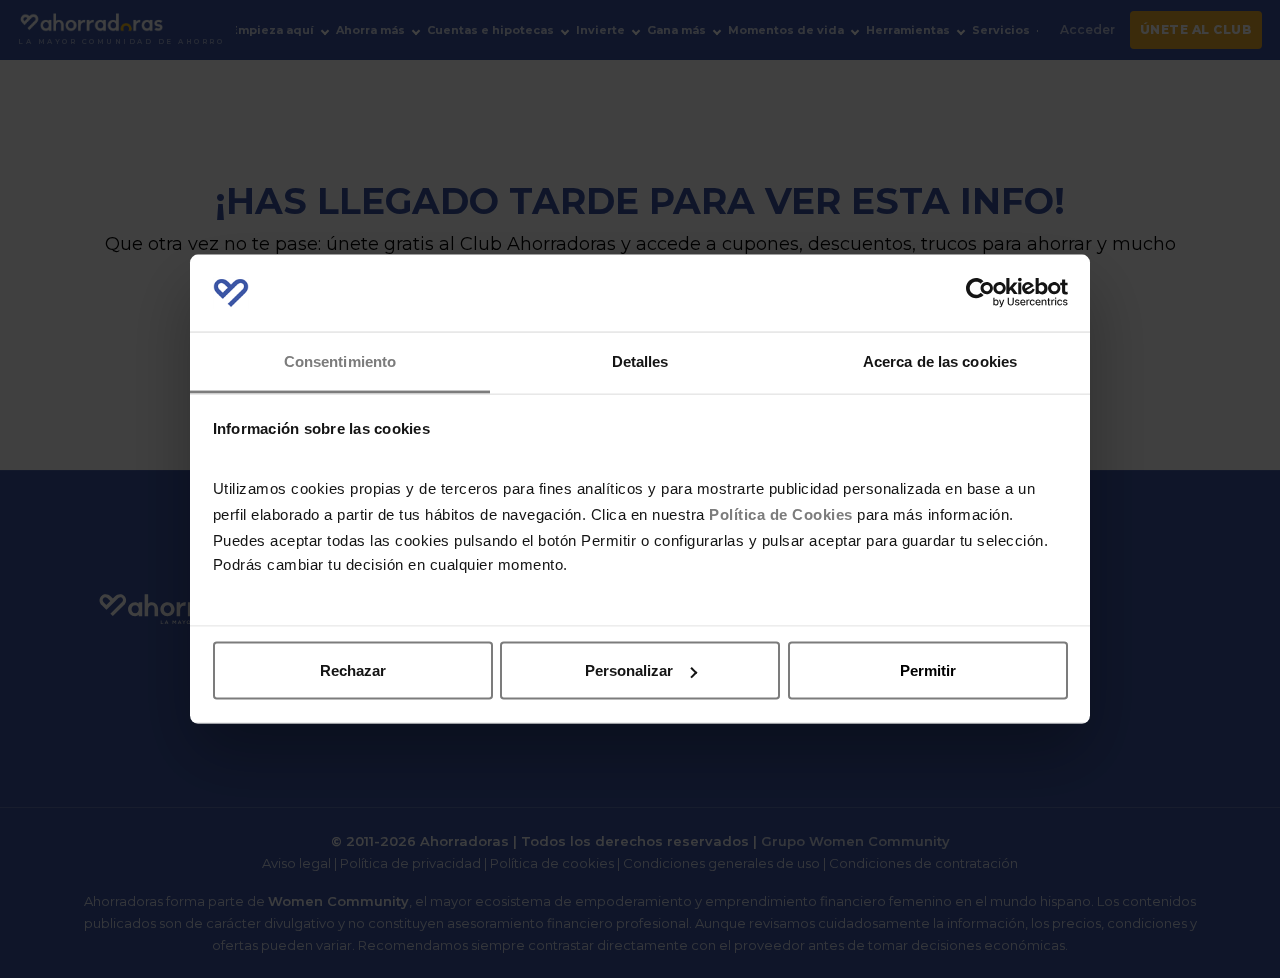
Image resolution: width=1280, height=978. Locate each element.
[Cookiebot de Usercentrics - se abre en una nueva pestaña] (980, 293)
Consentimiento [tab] (340, 360)
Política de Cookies (781, 513)
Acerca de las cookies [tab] (940, 360)
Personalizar (629, 670)
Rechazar (353, 670)
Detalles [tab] (640, 360)
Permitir (928, 670)
